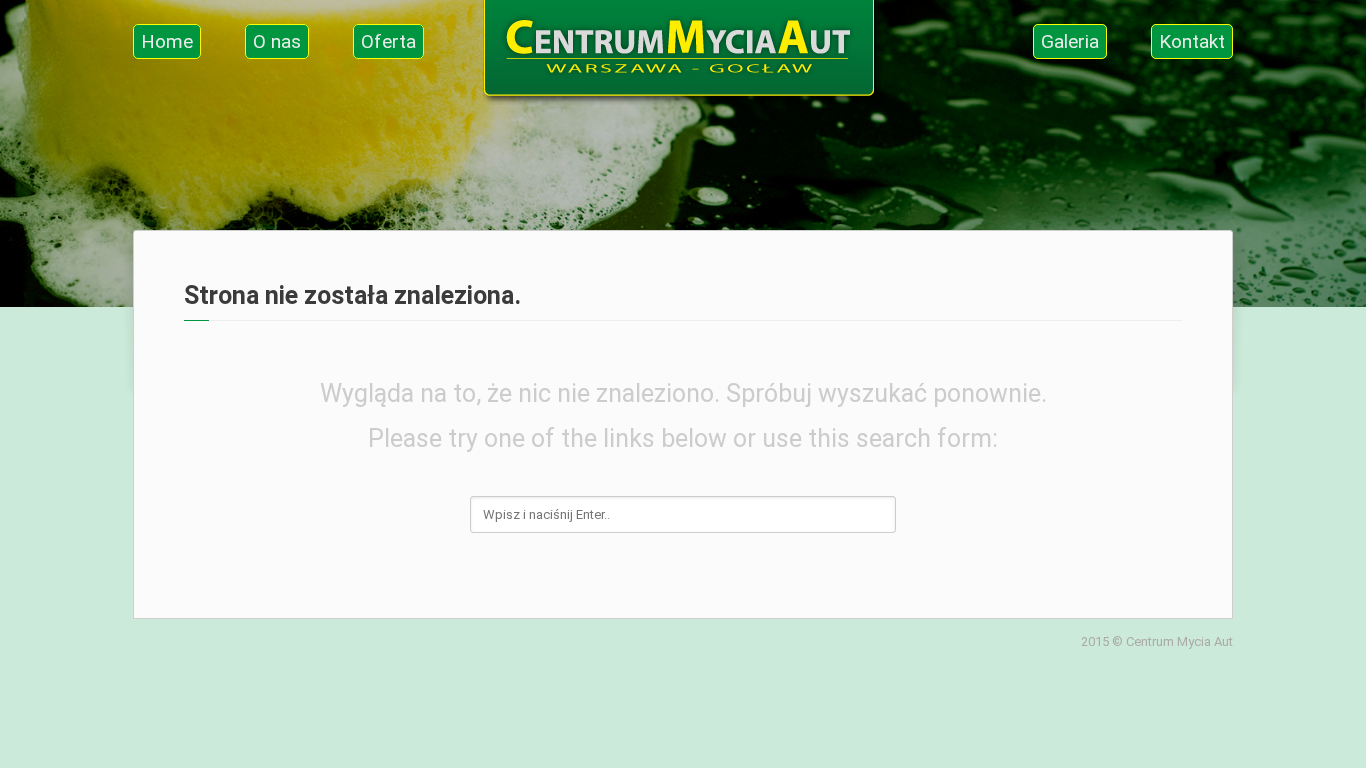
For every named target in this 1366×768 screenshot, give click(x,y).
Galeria (1070, 41)
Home (167, 41)
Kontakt (1192, 41)
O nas (277, 41)
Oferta (388, 41)
